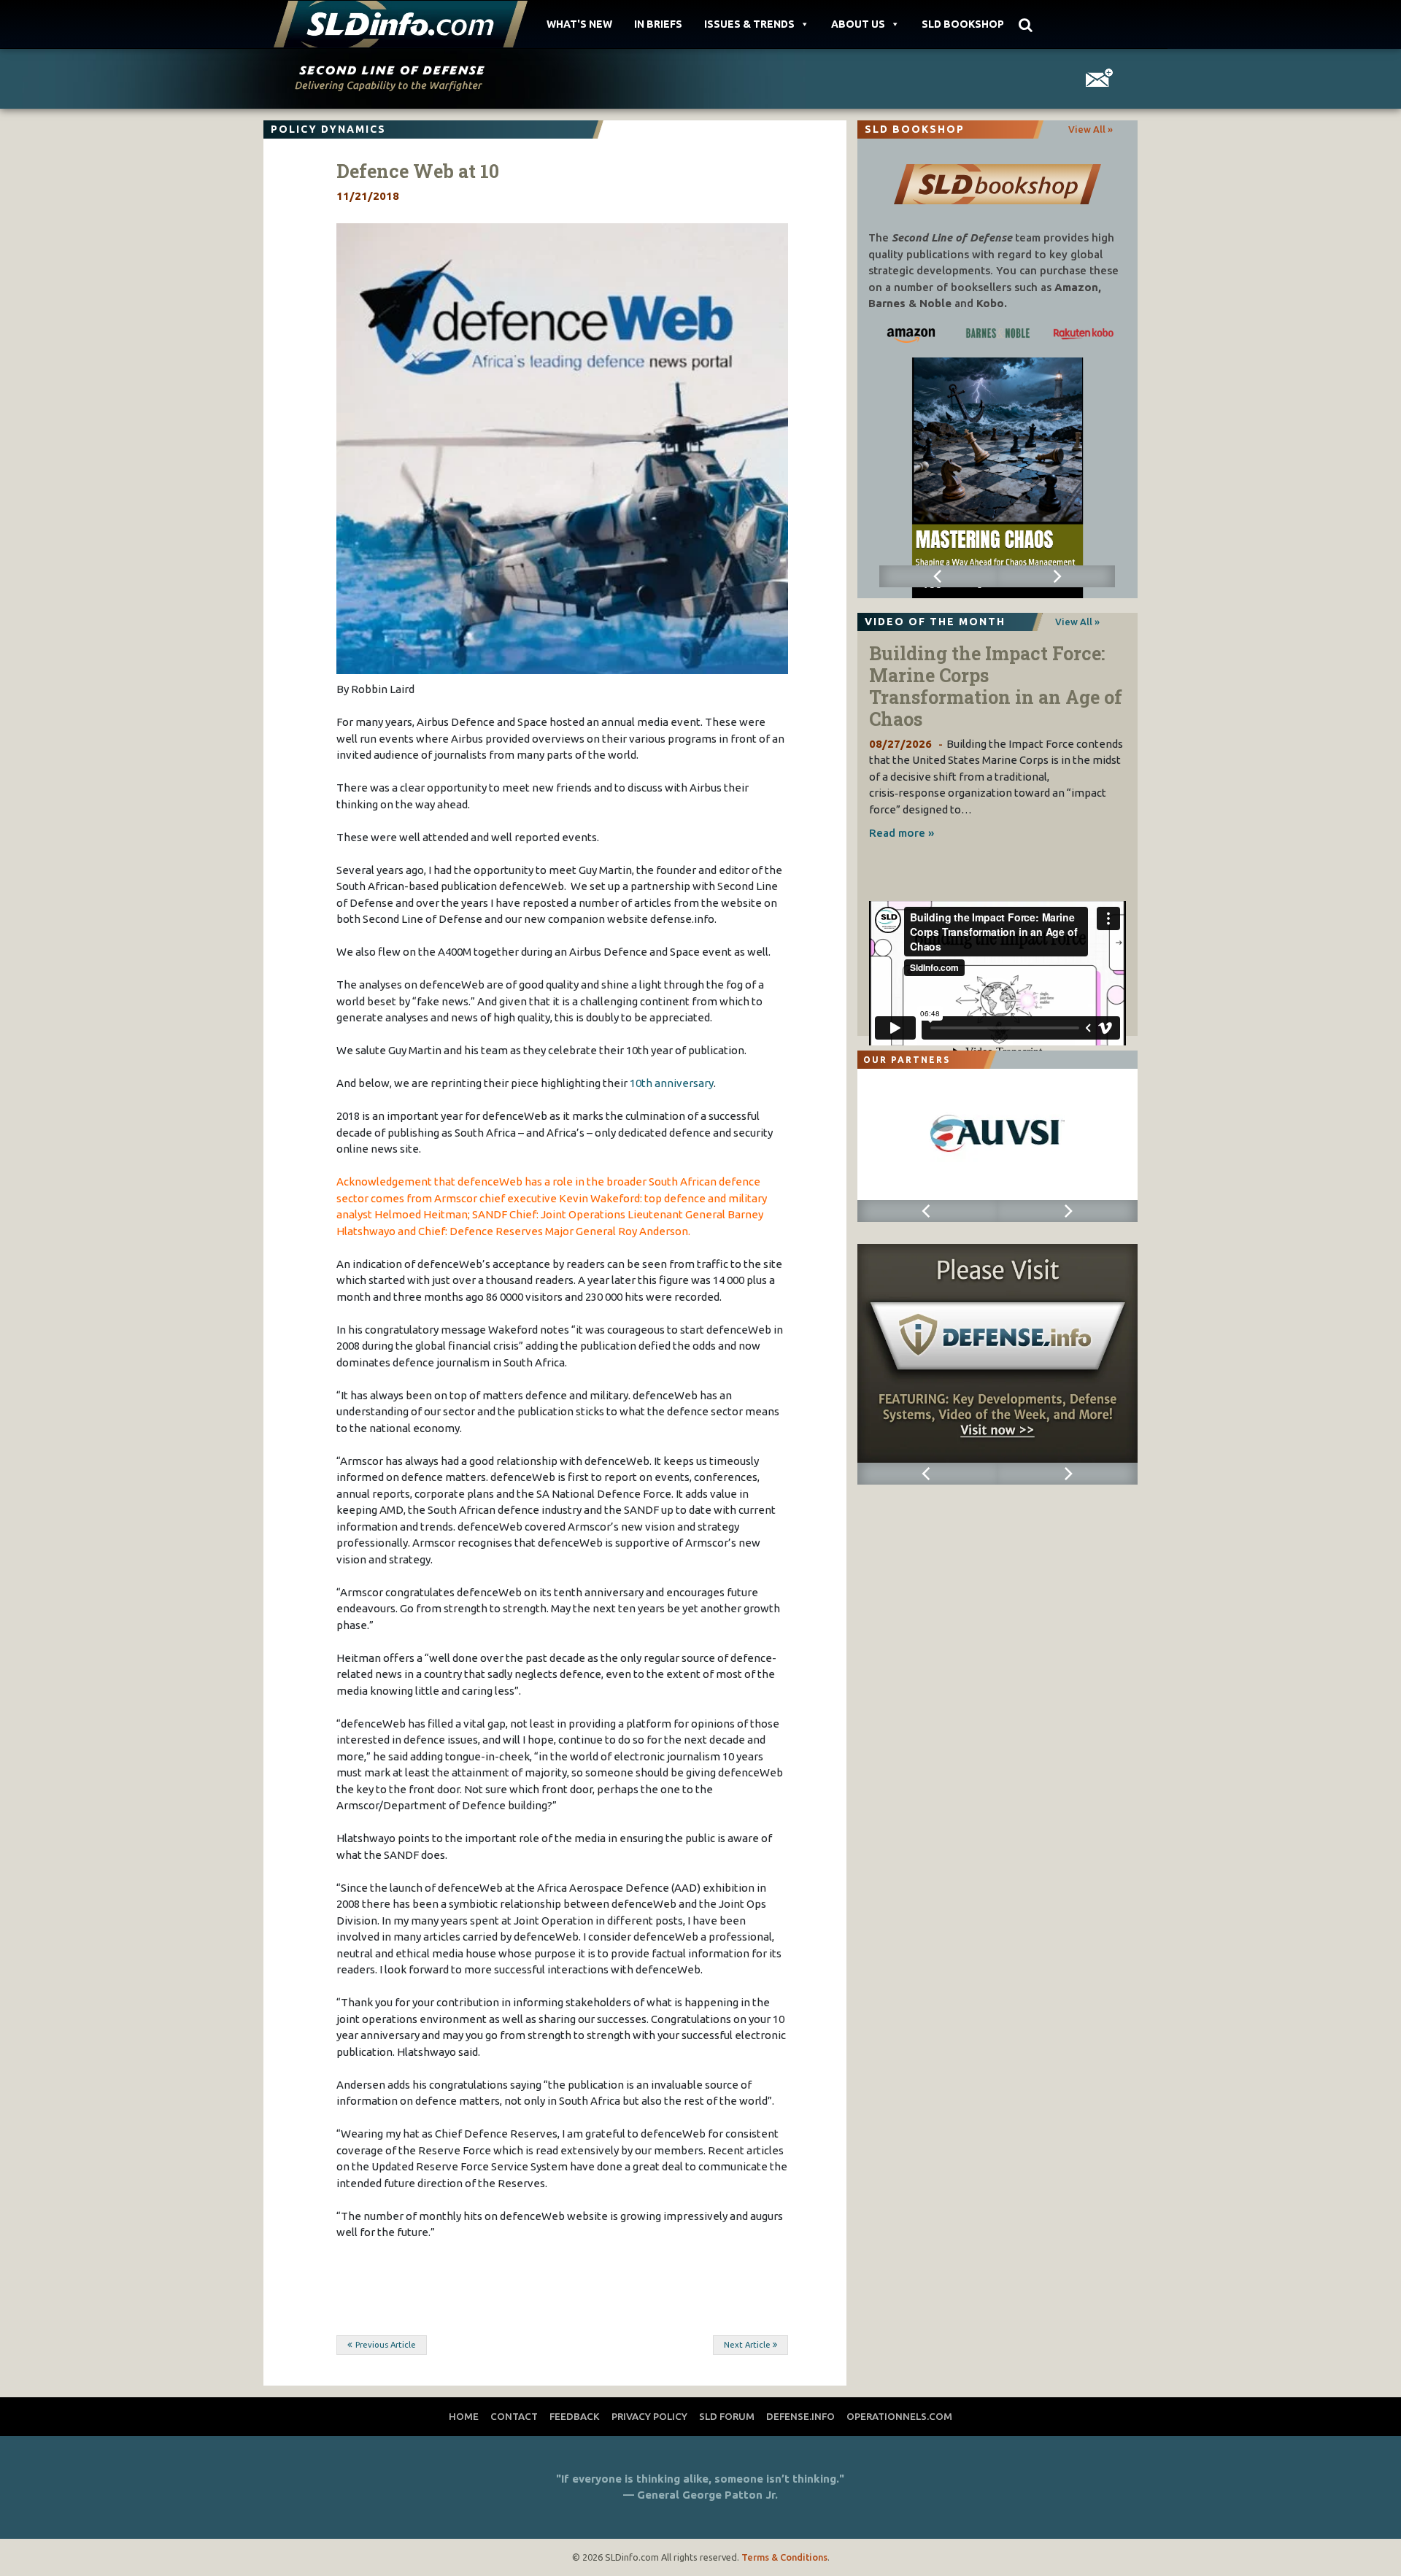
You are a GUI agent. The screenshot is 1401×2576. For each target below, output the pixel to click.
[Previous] (938, 576)
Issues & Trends (749, 24)
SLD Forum (727, 2416)
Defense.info (800, 2416)
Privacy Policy (649, 2416)
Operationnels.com (899, 2416)
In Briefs (658, 24)
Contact (514, 2416)
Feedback (575, 2416)
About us (858, 24)
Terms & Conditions (784, 2557)
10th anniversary (672, 1083)
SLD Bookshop (963, 24)
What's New (579, 24)
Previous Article (386, 2345)
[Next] (1056, 576)
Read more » (902, 833)
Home (464, 2416)
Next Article (747, 2345)
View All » (1091, 129)
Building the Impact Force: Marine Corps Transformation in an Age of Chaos (996, 686)
